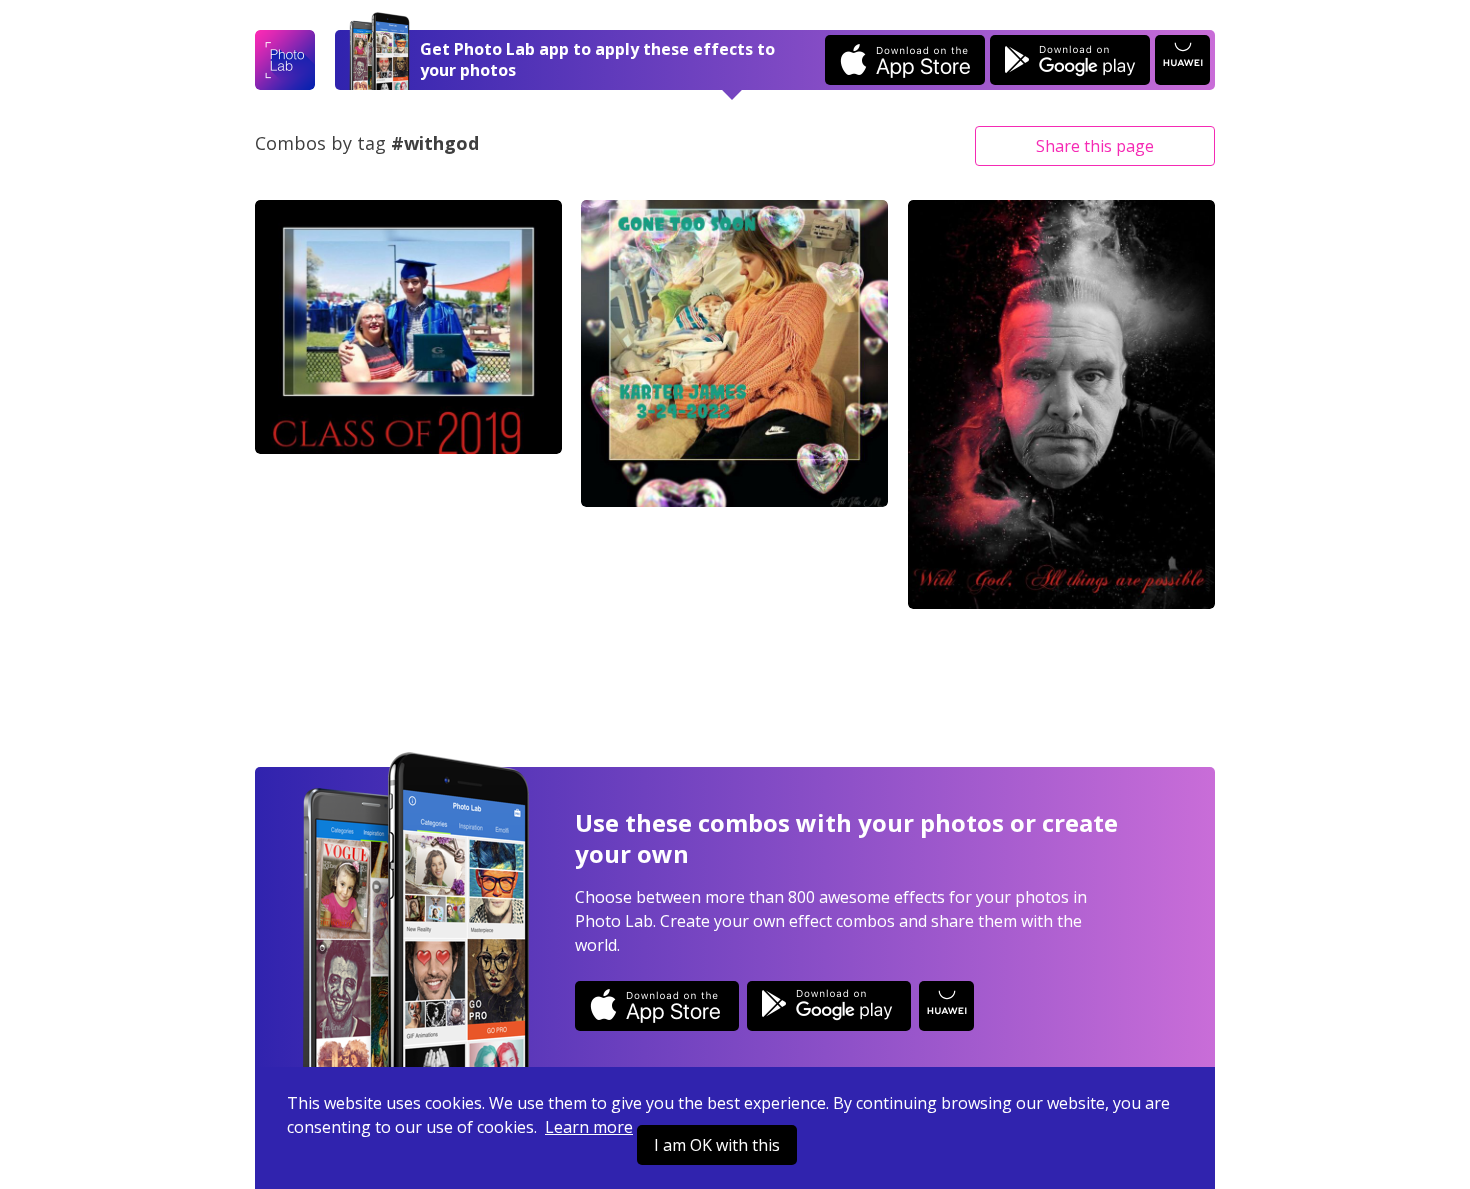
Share (1095, 146)
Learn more (589, 1127)
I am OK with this (717, 1145)
